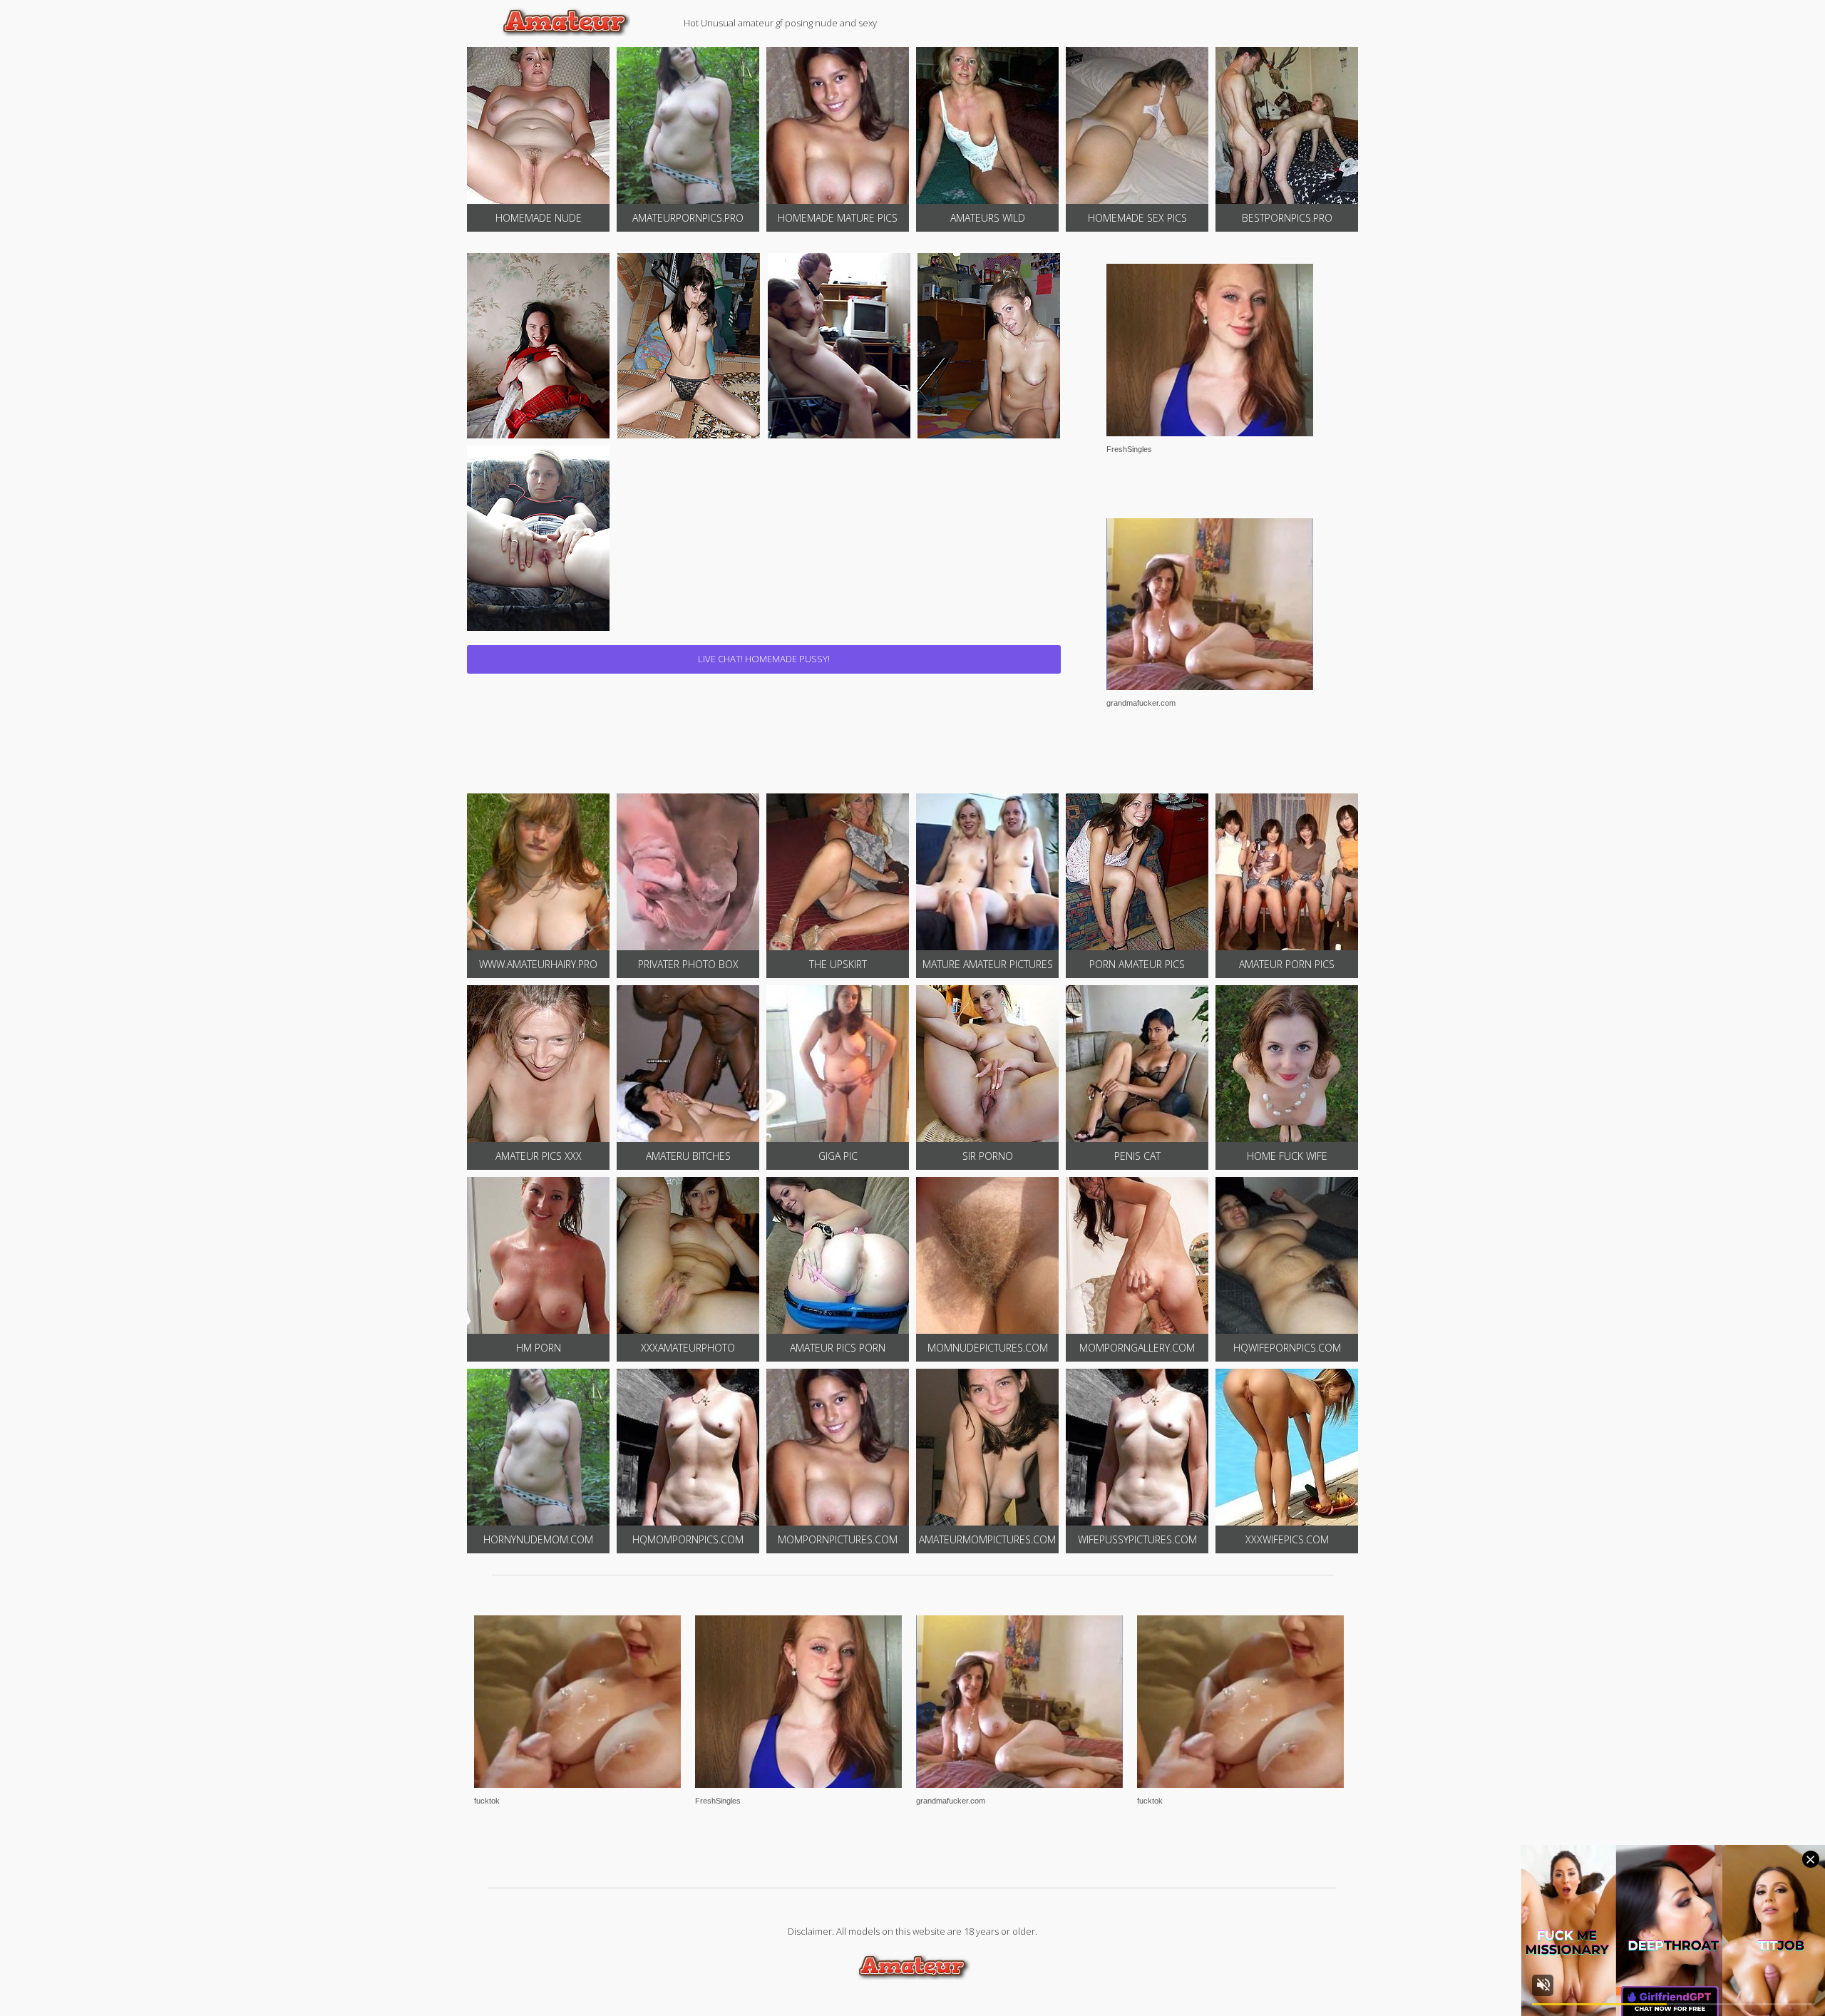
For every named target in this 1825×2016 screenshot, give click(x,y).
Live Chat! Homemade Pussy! (764, 659)
